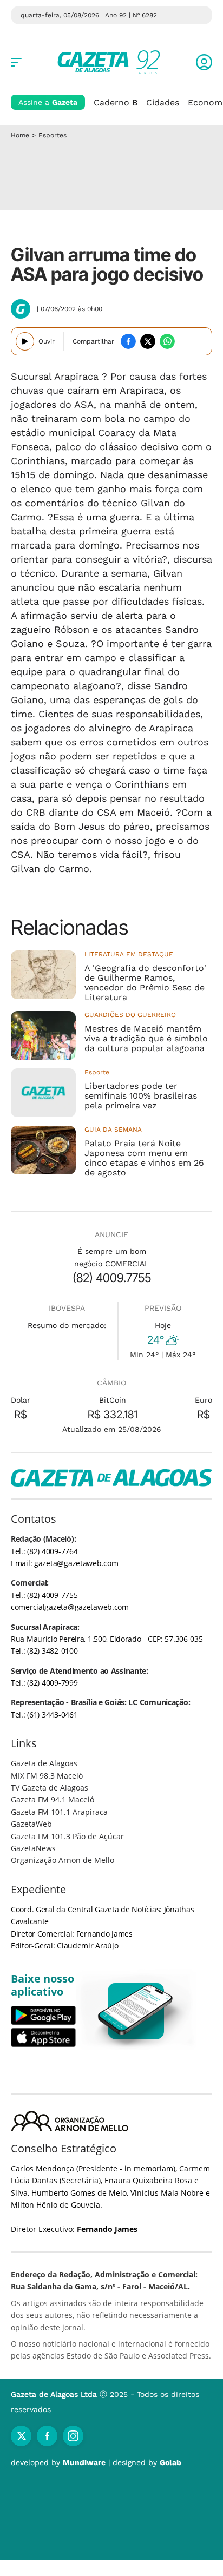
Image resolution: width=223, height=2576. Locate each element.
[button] (204, 62)
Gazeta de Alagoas (44, 1763)
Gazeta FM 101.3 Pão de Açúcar (67, 1836)
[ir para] (136, 2011)
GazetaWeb (31, 1824)
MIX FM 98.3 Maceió (47, 1776)
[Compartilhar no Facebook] (128, 341)
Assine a (48, 102)
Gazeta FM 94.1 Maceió (53, 1799)
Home (20, 135)
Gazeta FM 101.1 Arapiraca (59, 1812)
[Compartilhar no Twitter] (148, 341)
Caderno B (116, 103)
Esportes (53, 135)
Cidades (163, 103)
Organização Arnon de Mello (63, 1860)
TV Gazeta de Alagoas (50, 1788)
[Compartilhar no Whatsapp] (167, 341)
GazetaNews (33, 1848)
